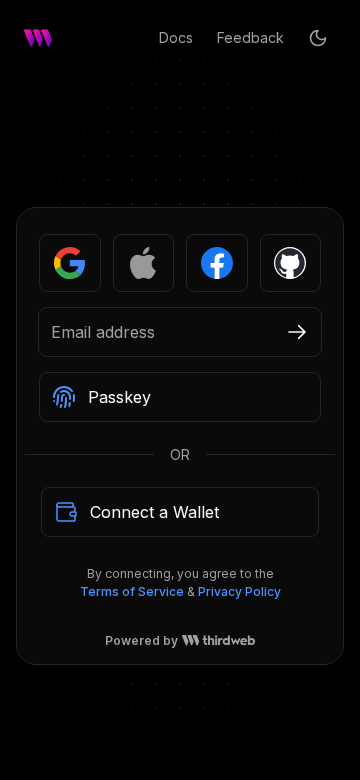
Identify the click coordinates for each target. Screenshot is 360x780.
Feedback (250, 37)
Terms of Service (132, 643)
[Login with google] (70, 315)
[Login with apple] (144, 315)
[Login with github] (291, 315)
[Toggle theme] (318, 38)
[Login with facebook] (217, 315)
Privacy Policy (239, 643)
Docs (176, 37)
